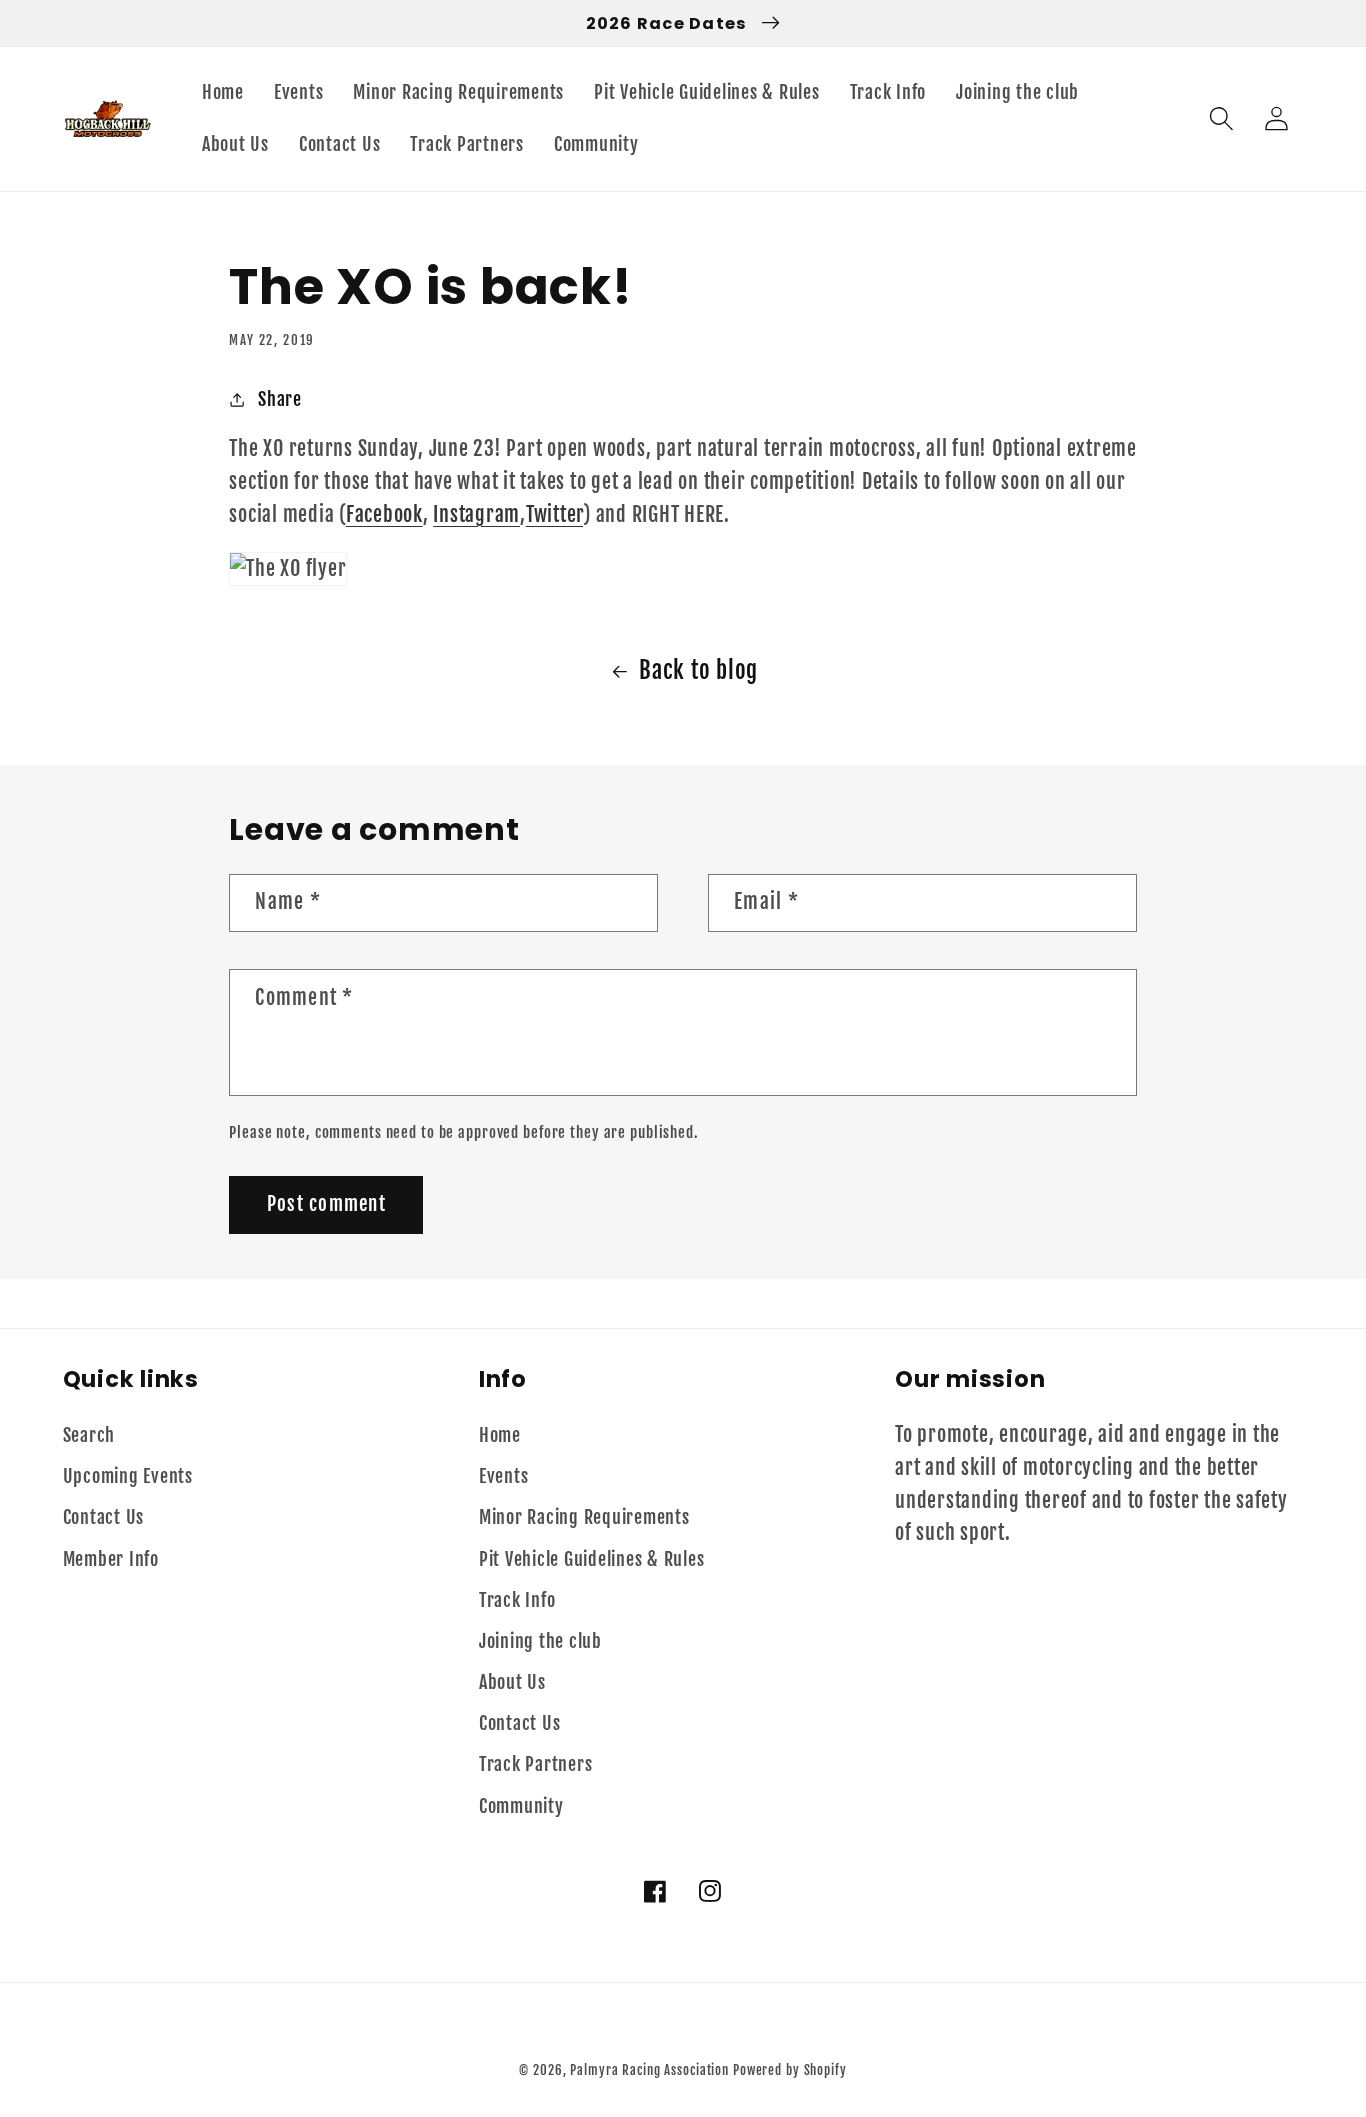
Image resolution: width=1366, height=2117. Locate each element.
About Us (512, 1682)
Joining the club (540, 1641)
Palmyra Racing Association (649, 2070)
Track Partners (536, 1764)
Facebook (384, 514)
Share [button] (280, 399)
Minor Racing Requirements (584, 1517)
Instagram (476, 514)
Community (521, 1806)
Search (89, 1435)
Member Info (111, 1559)
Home (500, 1435)
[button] (1221, 118)
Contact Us (104, 1517)
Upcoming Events (128, 1476)
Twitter (554, 514)
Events (504, 1476)
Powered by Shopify (790, 2070)
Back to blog (698, 670)
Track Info (517, 1600)
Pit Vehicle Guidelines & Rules (592, 1559)
